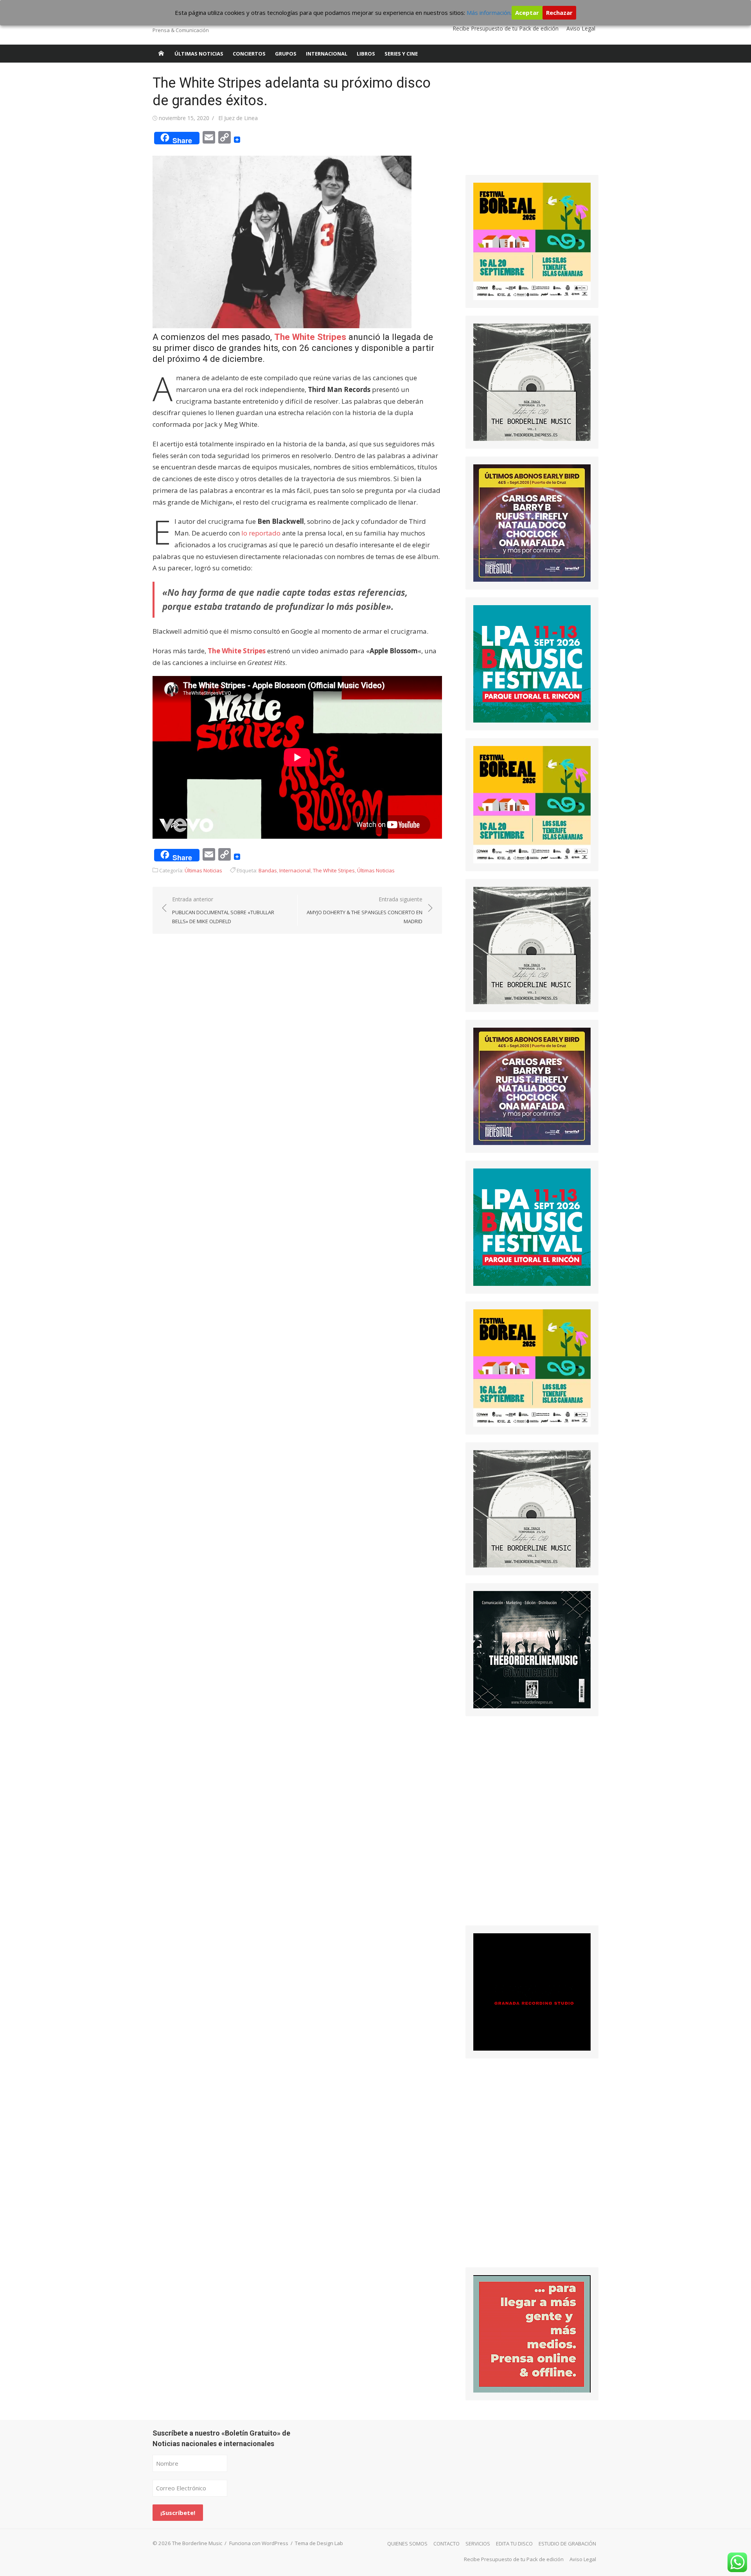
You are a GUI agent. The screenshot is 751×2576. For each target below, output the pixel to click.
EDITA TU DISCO (514, 2544)
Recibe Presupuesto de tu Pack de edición (506, 28)
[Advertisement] (524, 123)
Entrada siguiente (365, 910)
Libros (366, 54)
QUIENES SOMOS (407, 2544)
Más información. (489, 13)
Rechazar (559, 13)
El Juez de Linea (238, 118)
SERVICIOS (478, 2544)
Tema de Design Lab (319, 2543)
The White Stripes (310, 337)
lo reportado (261, 533)
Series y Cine (401, 54)
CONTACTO (446, 2544)
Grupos (286, 54)
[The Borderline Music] (161, 54)
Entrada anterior (223, 910)
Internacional (327, 54)
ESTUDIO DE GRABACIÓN (567, 2544)
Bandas (268, 870)
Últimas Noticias (199, 54)
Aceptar (527, 13)
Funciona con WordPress (259, 2543)
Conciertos (249, 54)
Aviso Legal (581, 28)
